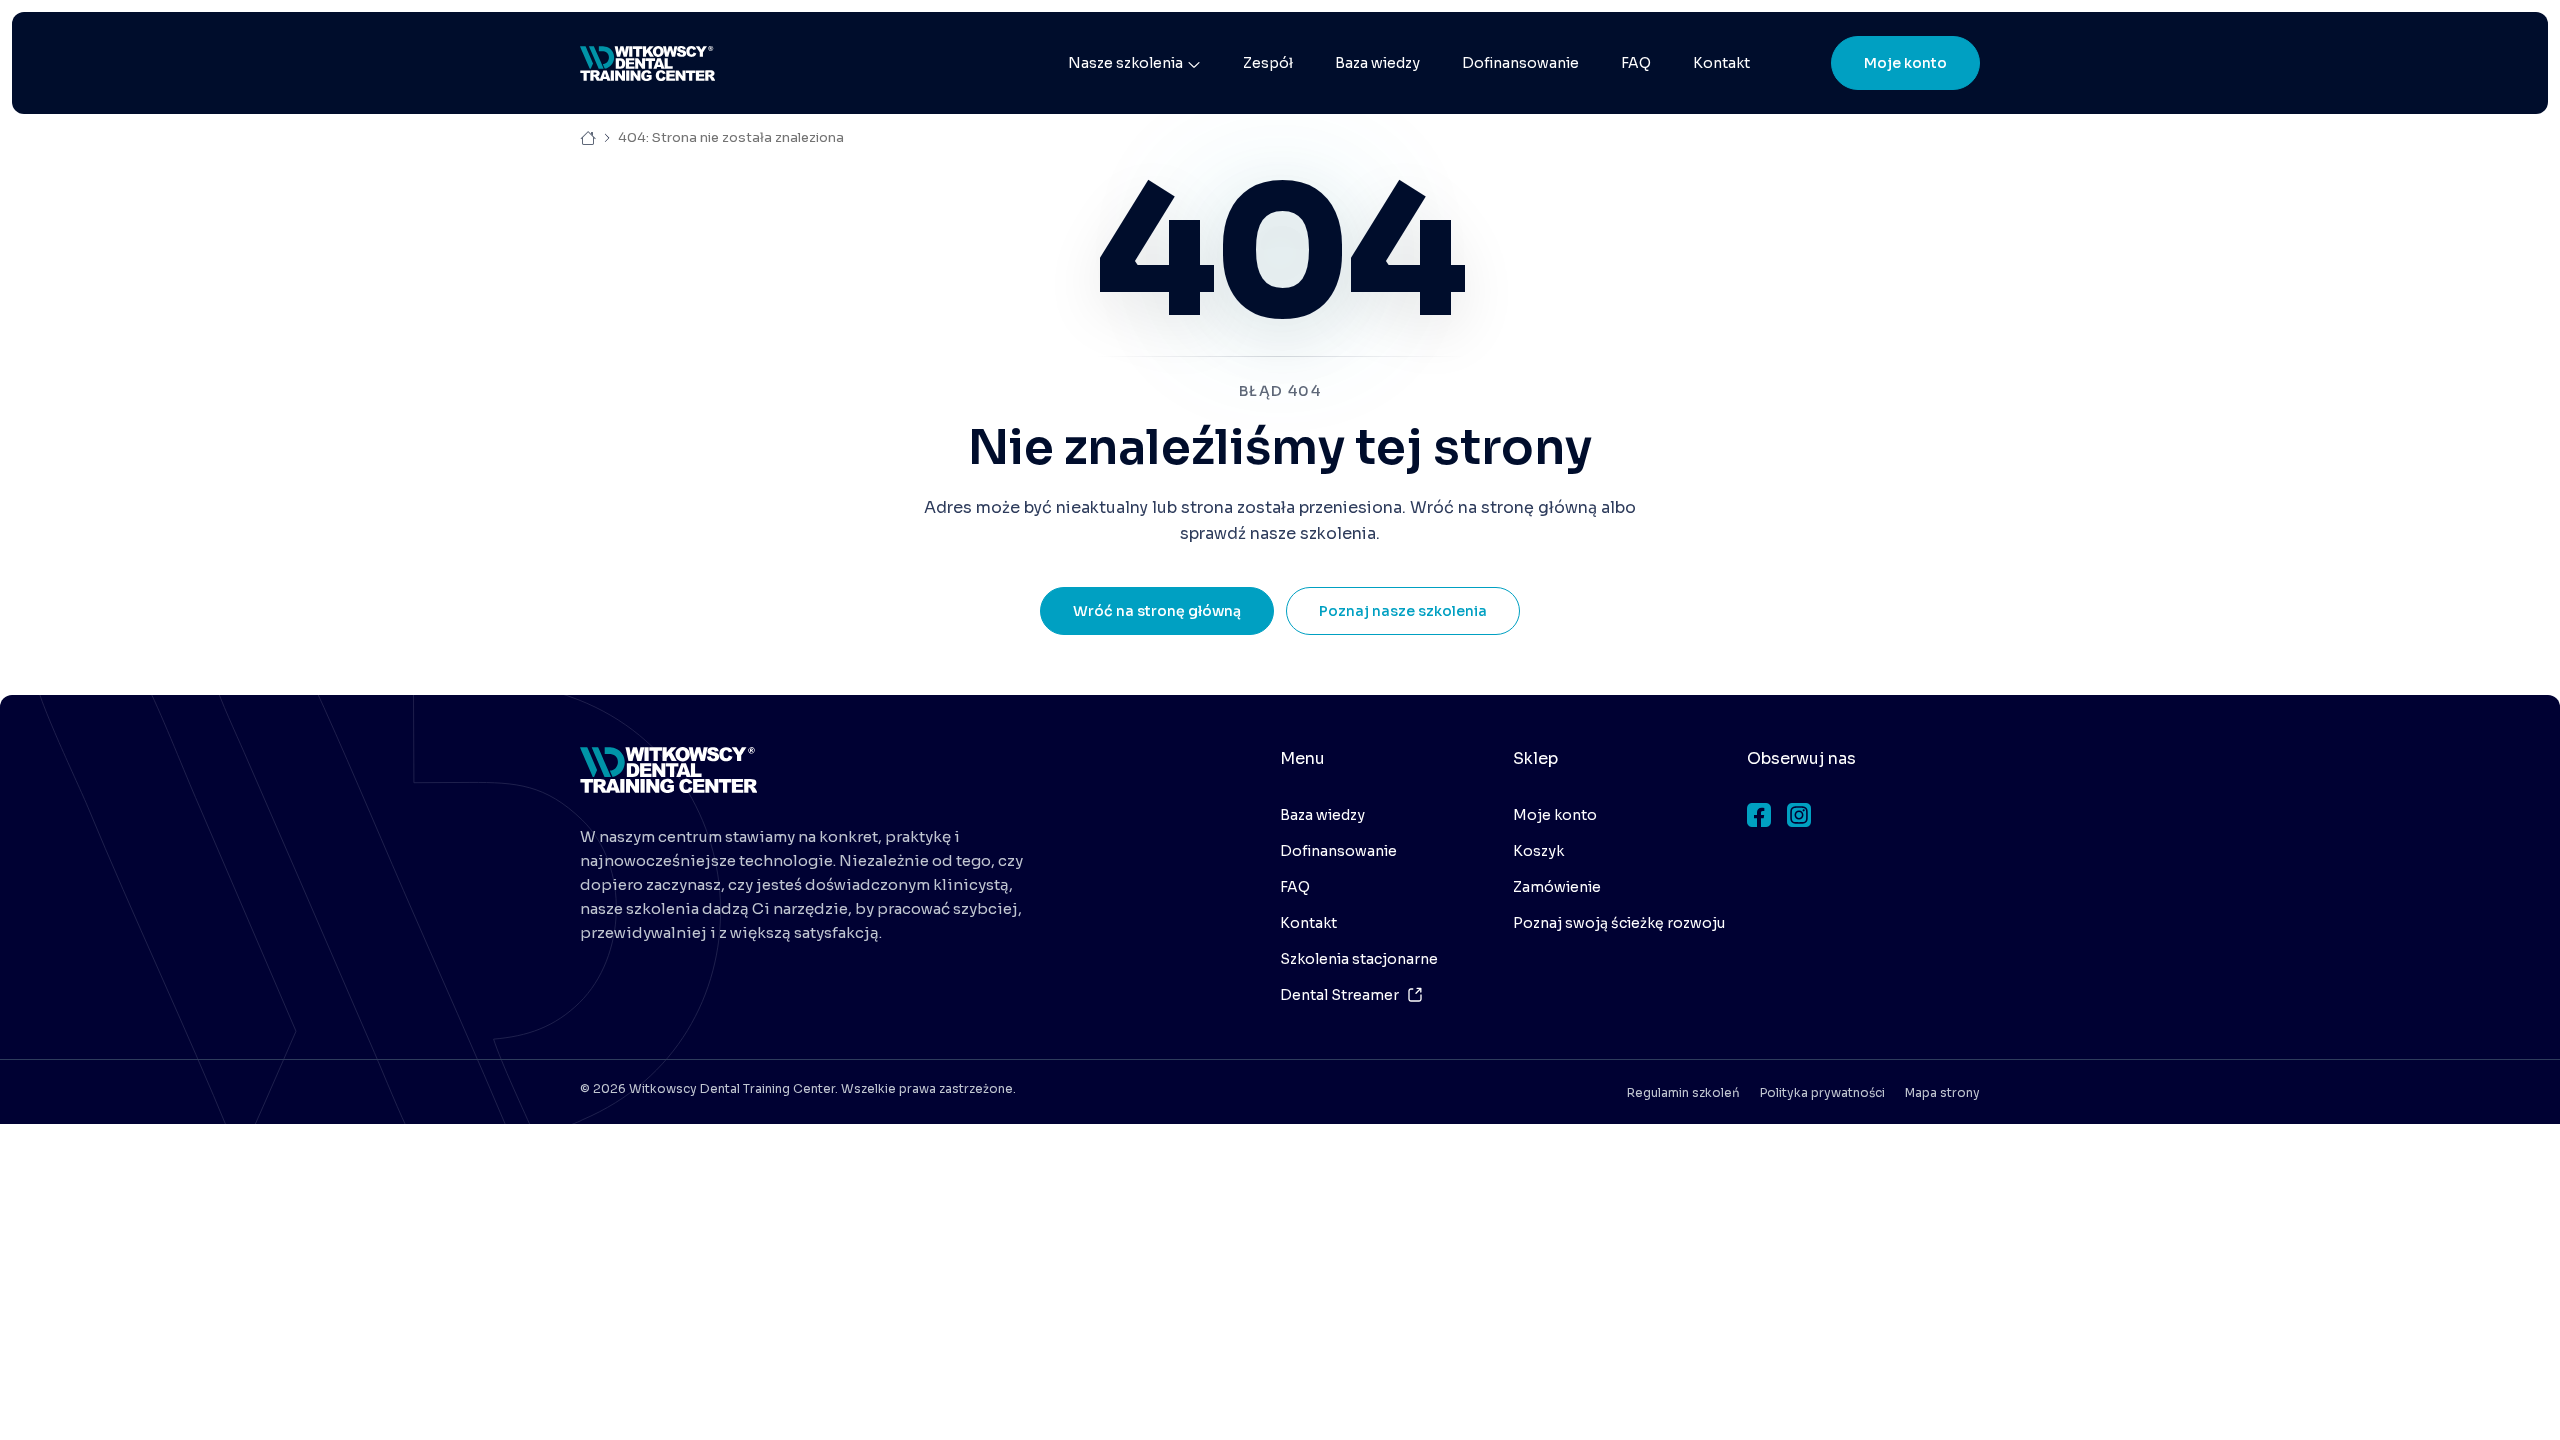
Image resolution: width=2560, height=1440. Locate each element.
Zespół (1268, 63)
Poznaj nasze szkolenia (1403, 611)
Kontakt (1721, 63)
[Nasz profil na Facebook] (1759, 815)
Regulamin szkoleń (1683, 1092)
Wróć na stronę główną (1157, 611)
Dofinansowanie (1520, 63)
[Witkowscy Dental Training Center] (668, 770)
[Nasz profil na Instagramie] (1799, 815)
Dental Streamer (1339, 995)
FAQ (1636, 63)
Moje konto (1905, 63)
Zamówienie (1557, 887)
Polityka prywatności (1822, 1092)
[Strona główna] (647, 63)
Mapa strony (1942, 1092)
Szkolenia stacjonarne (1359, 959)
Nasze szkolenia (1125, 63)
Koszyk (1538, 851)
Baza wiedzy (1377, 63)
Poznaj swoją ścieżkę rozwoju (1619, 923)
